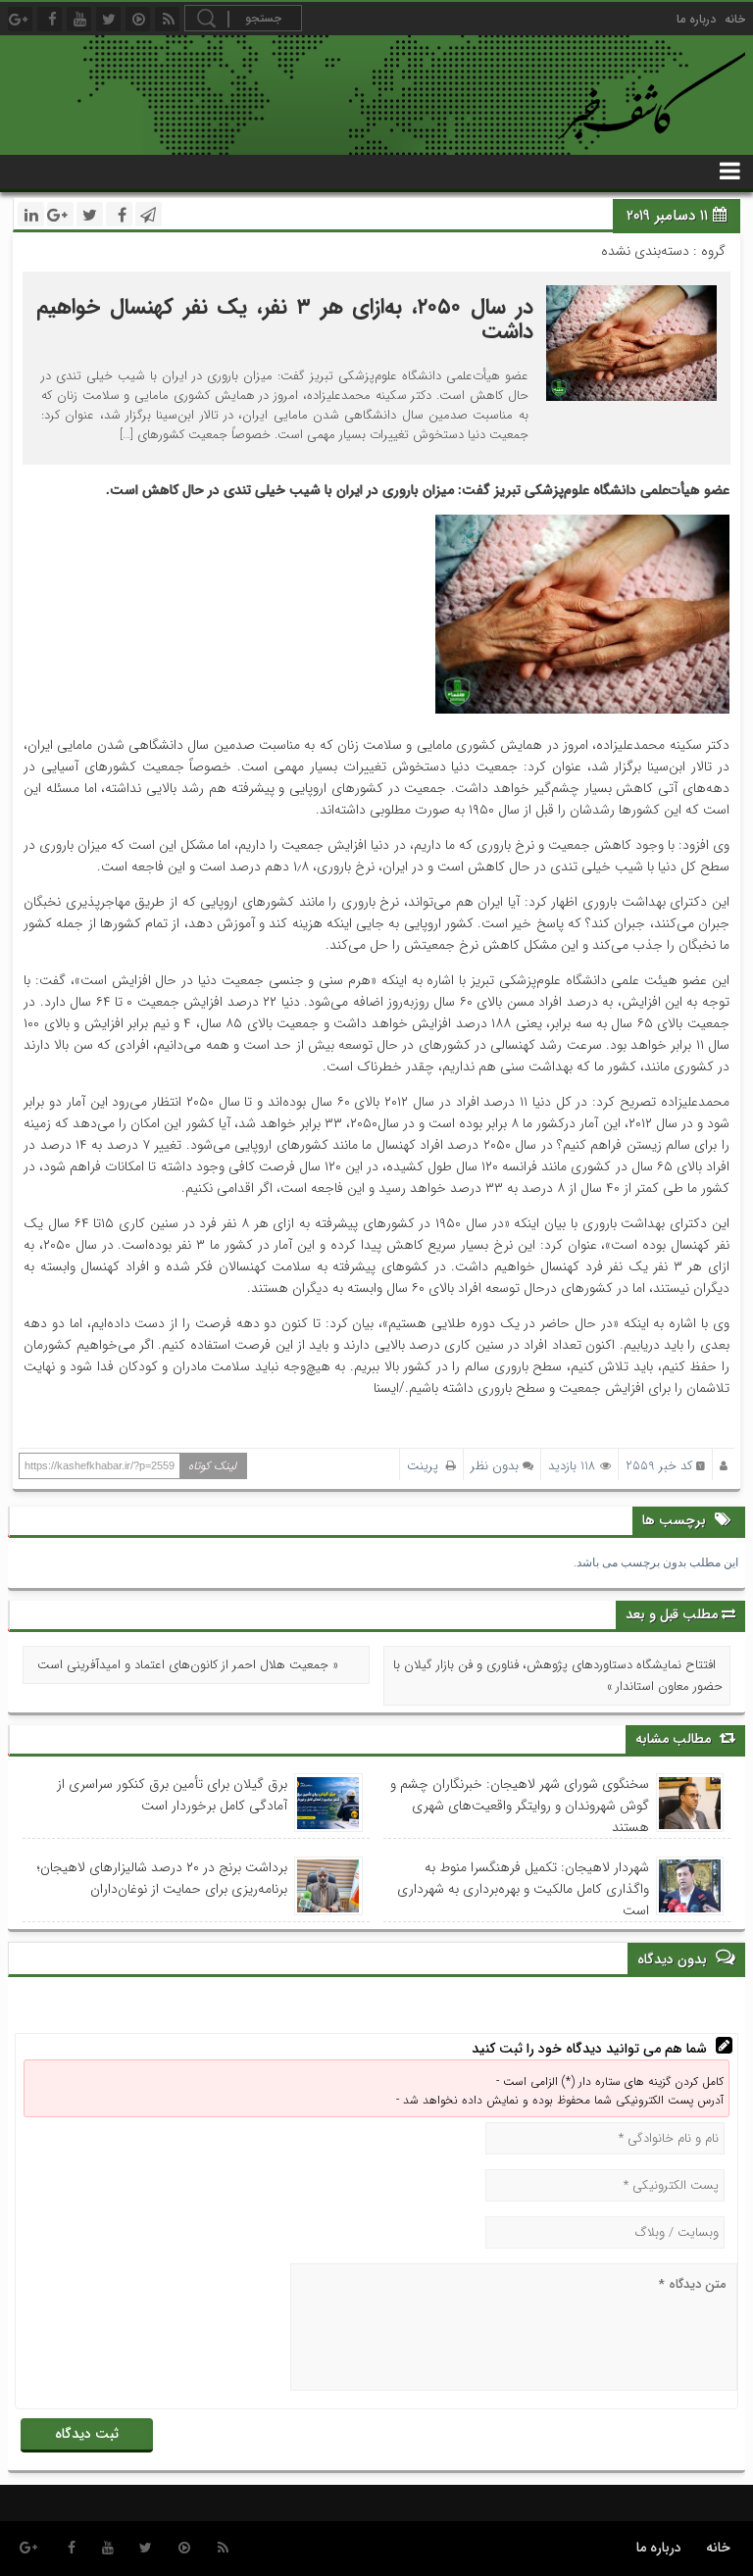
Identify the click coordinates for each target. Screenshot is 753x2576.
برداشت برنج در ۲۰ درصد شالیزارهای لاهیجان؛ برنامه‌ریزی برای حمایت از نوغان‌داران (162, 1878)
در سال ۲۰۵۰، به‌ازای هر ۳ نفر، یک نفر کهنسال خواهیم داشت (284, 319)
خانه (735, 19)
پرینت (427, 1466)
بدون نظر (495, 1466)
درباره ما (696, 19)
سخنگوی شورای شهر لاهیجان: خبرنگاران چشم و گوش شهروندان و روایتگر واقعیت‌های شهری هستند (520, 1806)
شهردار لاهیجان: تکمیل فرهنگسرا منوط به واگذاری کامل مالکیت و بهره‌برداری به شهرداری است (523, 1889)
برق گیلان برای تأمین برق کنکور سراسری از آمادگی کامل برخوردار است (172, 1795)
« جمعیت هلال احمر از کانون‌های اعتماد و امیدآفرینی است (188, 1665)
